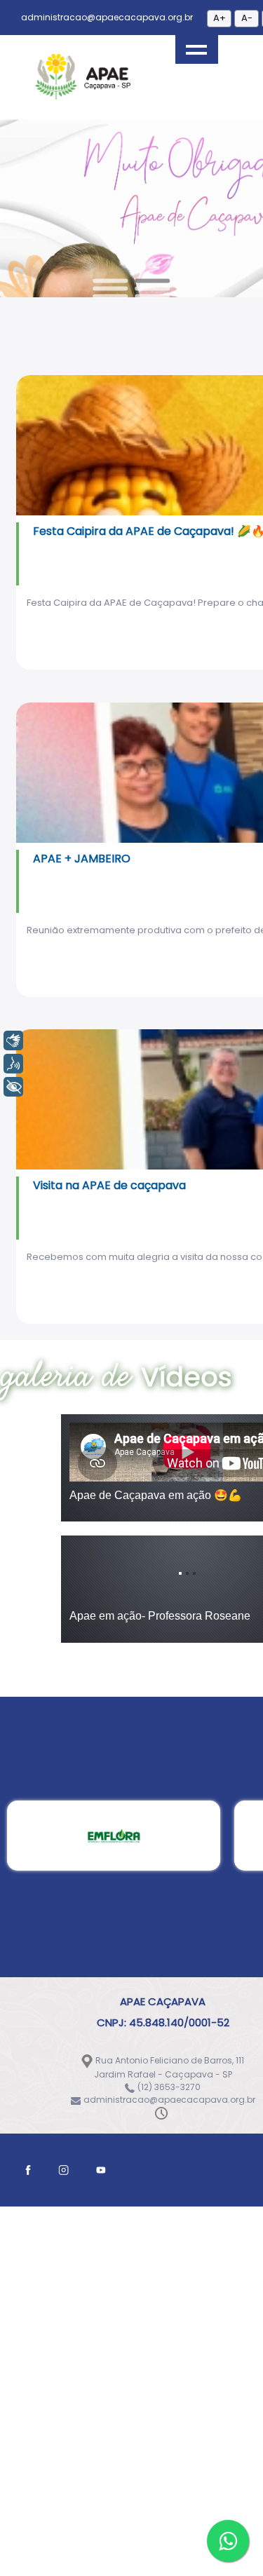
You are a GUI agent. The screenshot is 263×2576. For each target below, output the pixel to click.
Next (174, 216)
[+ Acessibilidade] (13, 1087)
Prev (89, 216)
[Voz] (13, 1064)
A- (247, 18)
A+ (220, 18)
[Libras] (13, 1040)
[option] (114, 1182)
